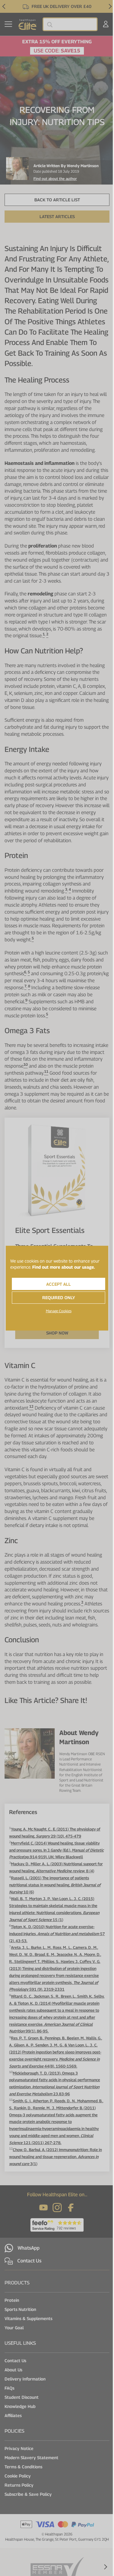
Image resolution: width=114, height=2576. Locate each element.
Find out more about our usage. (64, 1267)
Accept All (59, 1284)
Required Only (59, 1297)
